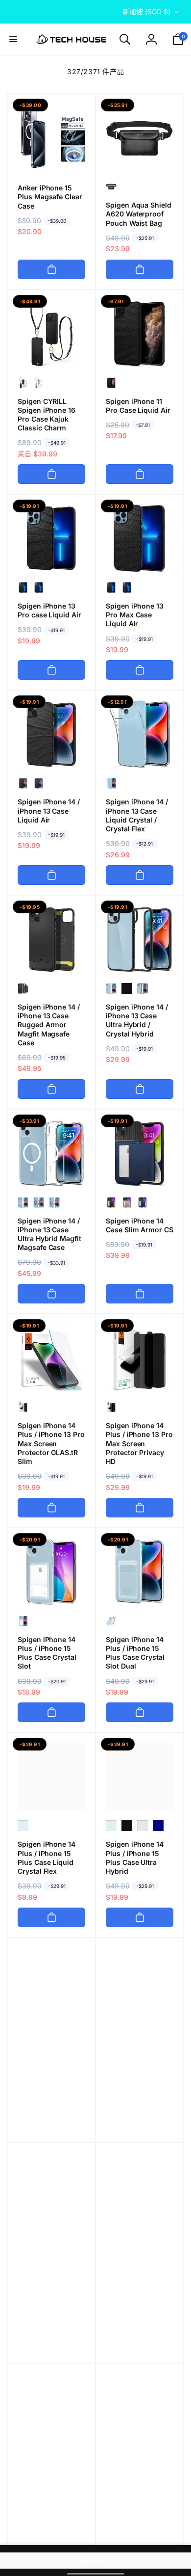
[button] (13, 39)
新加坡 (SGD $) (146, 12)
